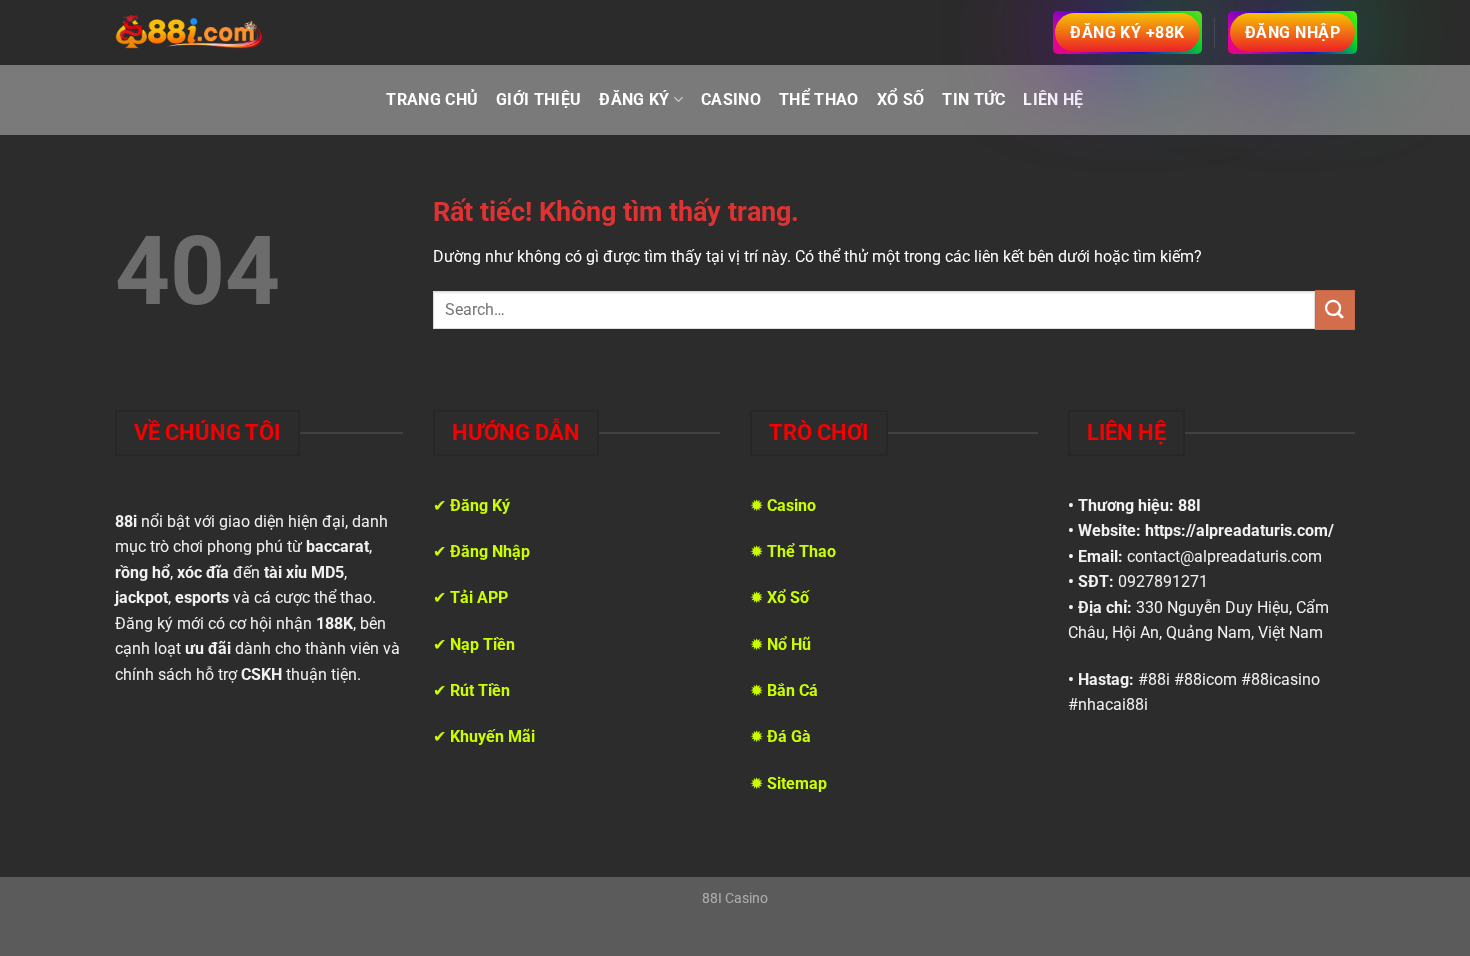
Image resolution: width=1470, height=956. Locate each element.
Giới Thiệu (538, 99)
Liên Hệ (1053, 99)
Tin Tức (973, 99)
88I (1189, 505)
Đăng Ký (634, 99)
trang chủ (432, 99)
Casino (731, 99)
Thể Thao (819, 99)
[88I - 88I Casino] (190, 33)
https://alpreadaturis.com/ (1239, 530)
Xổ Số (901, 99)
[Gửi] (1335, 309)
